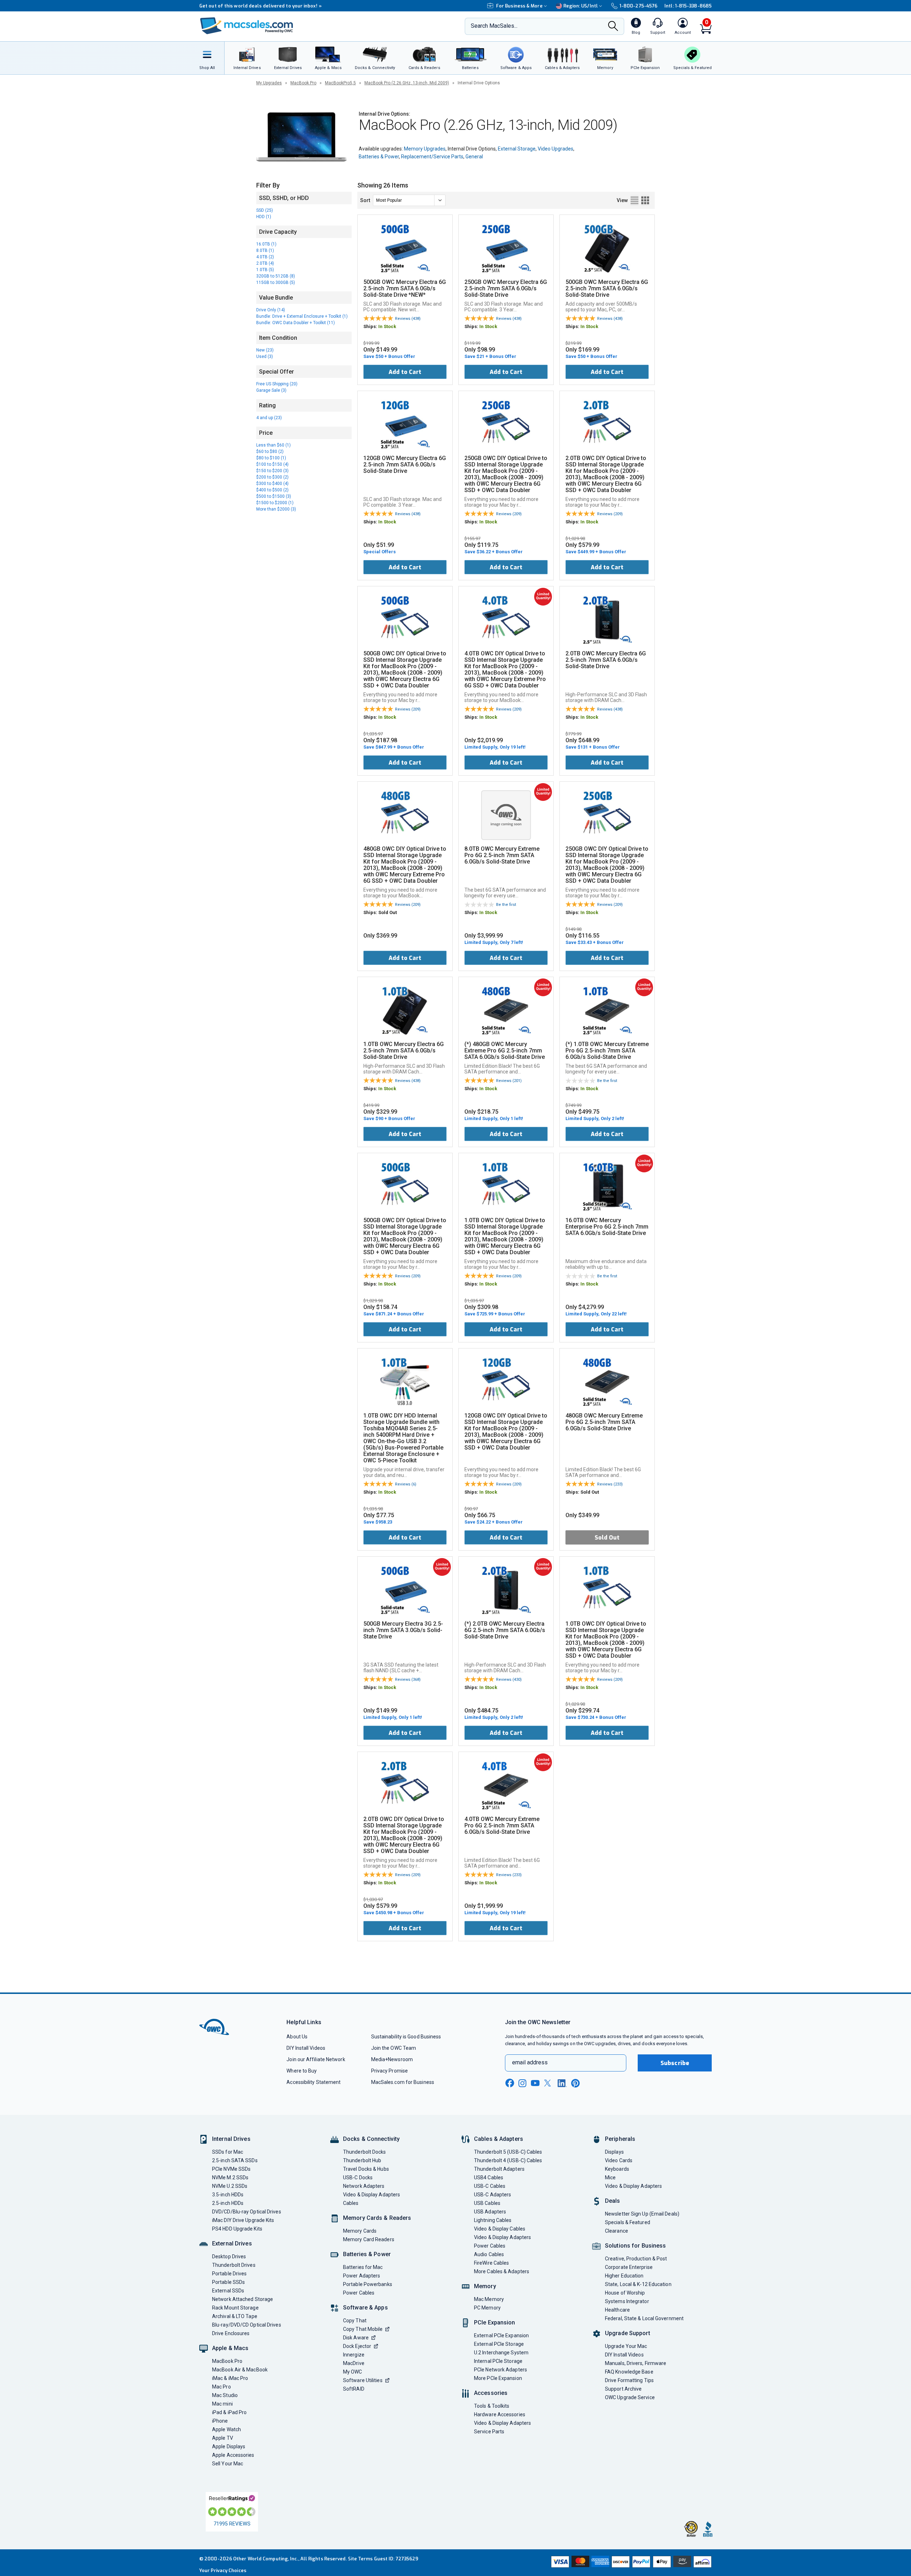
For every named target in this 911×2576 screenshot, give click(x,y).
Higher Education (624, 2276)
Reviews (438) (408, 319)
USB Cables (487, 2203)
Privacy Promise (389, 2071)
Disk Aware (356, 2338)
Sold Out (607, 1538)
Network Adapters (364, 2186)
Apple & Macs (230, 2348)
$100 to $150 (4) (272, 464)
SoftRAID (354, 2389)
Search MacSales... (494, 26)
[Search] (613, 27)
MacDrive (354, 2363)
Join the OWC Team (394, 2048)
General (474, 157)
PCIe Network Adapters (501, 2370)
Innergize (354, 2355)
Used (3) (265, 357)
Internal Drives (231, 2139)
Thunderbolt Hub (362, 2160)
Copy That (355, 2321)
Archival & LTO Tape (235, 2316)
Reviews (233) (610, 1484)
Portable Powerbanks (368, 2284)
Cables (351, 2203)
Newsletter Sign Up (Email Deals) (642, 2214)
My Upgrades (269, 83)
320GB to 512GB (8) (276, 276)
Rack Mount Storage (235, 2308)
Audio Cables (489, 2254)
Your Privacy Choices (223, 2570)
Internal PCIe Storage (498, 2361)
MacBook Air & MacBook (240, 2370)
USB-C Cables (490, 2186)
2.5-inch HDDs (228, 2203)
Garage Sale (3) (271, 390)
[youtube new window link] (535, 2083)
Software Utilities (363, 2380)
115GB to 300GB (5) (276, 283)
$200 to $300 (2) (272, 477)
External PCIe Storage (499, 2344)
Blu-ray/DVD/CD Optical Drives (247, 2325)
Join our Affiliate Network (316, 2059)
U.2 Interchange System (501, 2353)
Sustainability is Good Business (406, 2037)
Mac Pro (222, 2387)
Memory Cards (360, 2231)
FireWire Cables (491, 2263)
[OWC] (247, 27)
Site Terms (360, 2559)
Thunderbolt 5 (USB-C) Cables (508, 2152)
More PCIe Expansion (498, 2378)
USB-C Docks (358, 2178)
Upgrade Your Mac (626, 2346)
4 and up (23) (269, 418)
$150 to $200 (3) (272, 471)
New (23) (265, 350)
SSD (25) (265, 210)
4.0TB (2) (265, 257)
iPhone (220, 2421)
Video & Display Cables (500, 2229)
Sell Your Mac (228, 2464)
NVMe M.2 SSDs (230, 2178)
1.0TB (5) (265, 270)
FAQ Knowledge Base (629, 2372)
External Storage (517, 149)
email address (530, 2062)
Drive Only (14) (271, 310)
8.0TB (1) (265, 250)
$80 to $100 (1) (271, 458)
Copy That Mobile (363, 2329)
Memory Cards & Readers (377, 2218)
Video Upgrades (555, 149)
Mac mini (222, 2404)
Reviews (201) (509, 1081)
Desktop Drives (229, 2256)
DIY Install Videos (306, 2048)
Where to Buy (302, 2071)
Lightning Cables (493, 2220)
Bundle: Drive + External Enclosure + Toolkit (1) (302, 316)
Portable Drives (229, 2274)
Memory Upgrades (425, 149)
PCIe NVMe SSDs (231, 2169)
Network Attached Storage (243, 2299)
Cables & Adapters (499, 2139)
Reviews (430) (509, 1680)
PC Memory (487, 2308)
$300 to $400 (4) (272, 484)
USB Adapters (490, 2212)
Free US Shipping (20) (277, 384)
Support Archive (623, 2389)
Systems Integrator (627, 2301)
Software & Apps (365, 2308)
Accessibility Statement (314, 2082)
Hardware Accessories (500, 2414)
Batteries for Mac (363, 2267)
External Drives (232, 2244)
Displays (614, 2152)
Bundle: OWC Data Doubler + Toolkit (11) (296, 323)
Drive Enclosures (231, 2333)
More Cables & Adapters (502, 2271)
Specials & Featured (628, 2222)
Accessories (491, 2393)
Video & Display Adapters (372, 2195)
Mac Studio (225, 2395)
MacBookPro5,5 (340, 83)
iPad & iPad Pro (229, 2412)
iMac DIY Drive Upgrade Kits (243, 2220)
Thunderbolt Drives (234, 2265)
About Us (297, 2037)
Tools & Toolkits (492, 2406)
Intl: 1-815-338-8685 (688, 6)
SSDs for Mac (228, 2152)
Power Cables (359, 2293)
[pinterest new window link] (575, 2083)
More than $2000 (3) (276, 509)
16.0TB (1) (266, 244)
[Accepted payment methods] (630, 2562)
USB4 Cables (489, 2178)
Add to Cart (405, 372)
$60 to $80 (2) (270, 452)
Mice (610, 2178)
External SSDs (228, 2291)
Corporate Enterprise (629, 2267)
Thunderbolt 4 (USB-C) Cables (508, 2160)
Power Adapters (362, 2276)
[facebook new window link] (510, 2083)
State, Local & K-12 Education (638, 2284)
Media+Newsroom (392, 2059)
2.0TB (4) (265, 263)
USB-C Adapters (493, 2195)
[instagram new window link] (522, 2083)
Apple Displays (229, 2446)
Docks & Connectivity (371, 2139)
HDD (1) (264, 217)
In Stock (387, 326)
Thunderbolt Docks (365, 2152)
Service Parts (489, 2432)
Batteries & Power (379, 157)
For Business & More (519, 6)
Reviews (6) (406, 1484)
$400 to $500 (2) (272, 490)
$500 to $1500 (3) (274, 496)
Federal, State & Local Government (644, 2318)
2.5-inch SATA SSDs (235, 2160)
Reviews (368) (408, 1680)
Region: (581, 6)
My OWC (353, 2372)
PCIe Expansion (495, 2322)
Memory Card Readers (369, 2239)
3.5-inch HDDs (228, 2195)
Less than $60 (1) (273, 445)
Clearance (617, 2231)
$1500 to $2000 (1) (275, 503)
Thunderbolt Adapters (499, 2169)
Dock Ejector (357, 2346)
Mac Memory (489, 2299)
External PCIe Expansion (501, 2335)
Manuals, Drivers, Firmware (636, 2363)
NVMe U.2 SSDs (230, 2186)
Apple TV (223, 2438)
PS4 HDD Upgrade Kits (237, 2229)
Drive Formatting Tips (629, 2380)
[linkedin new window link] (562, 2083)
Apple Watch (227, 2429)
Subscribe (675, 2063)
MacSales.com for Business (403, 2082)
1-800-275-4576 (638, 6)
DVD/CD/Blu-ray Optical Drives (247, 2212)
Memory (485, 2286)
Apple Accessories (233, 2455)
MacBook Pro (303, 83)
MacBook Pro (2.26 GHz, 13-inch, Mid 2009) (407, 83)
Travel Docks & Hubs (366, 2169)
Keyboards (617, 2169)
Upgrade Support (628, 2333)
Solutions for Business (635, 2246)
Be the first (506, 905)
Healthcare (617, 2310)
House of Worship (625, 2293)
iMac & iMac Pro (230, 2378)
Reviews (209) (509, 514)
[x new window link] (549, 2083)
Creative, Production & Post (636, 2259)
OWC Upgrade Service (630, 2397)
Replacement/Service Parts (432, 157)
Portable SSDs (228, 2282)
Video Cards (619, 2160)
